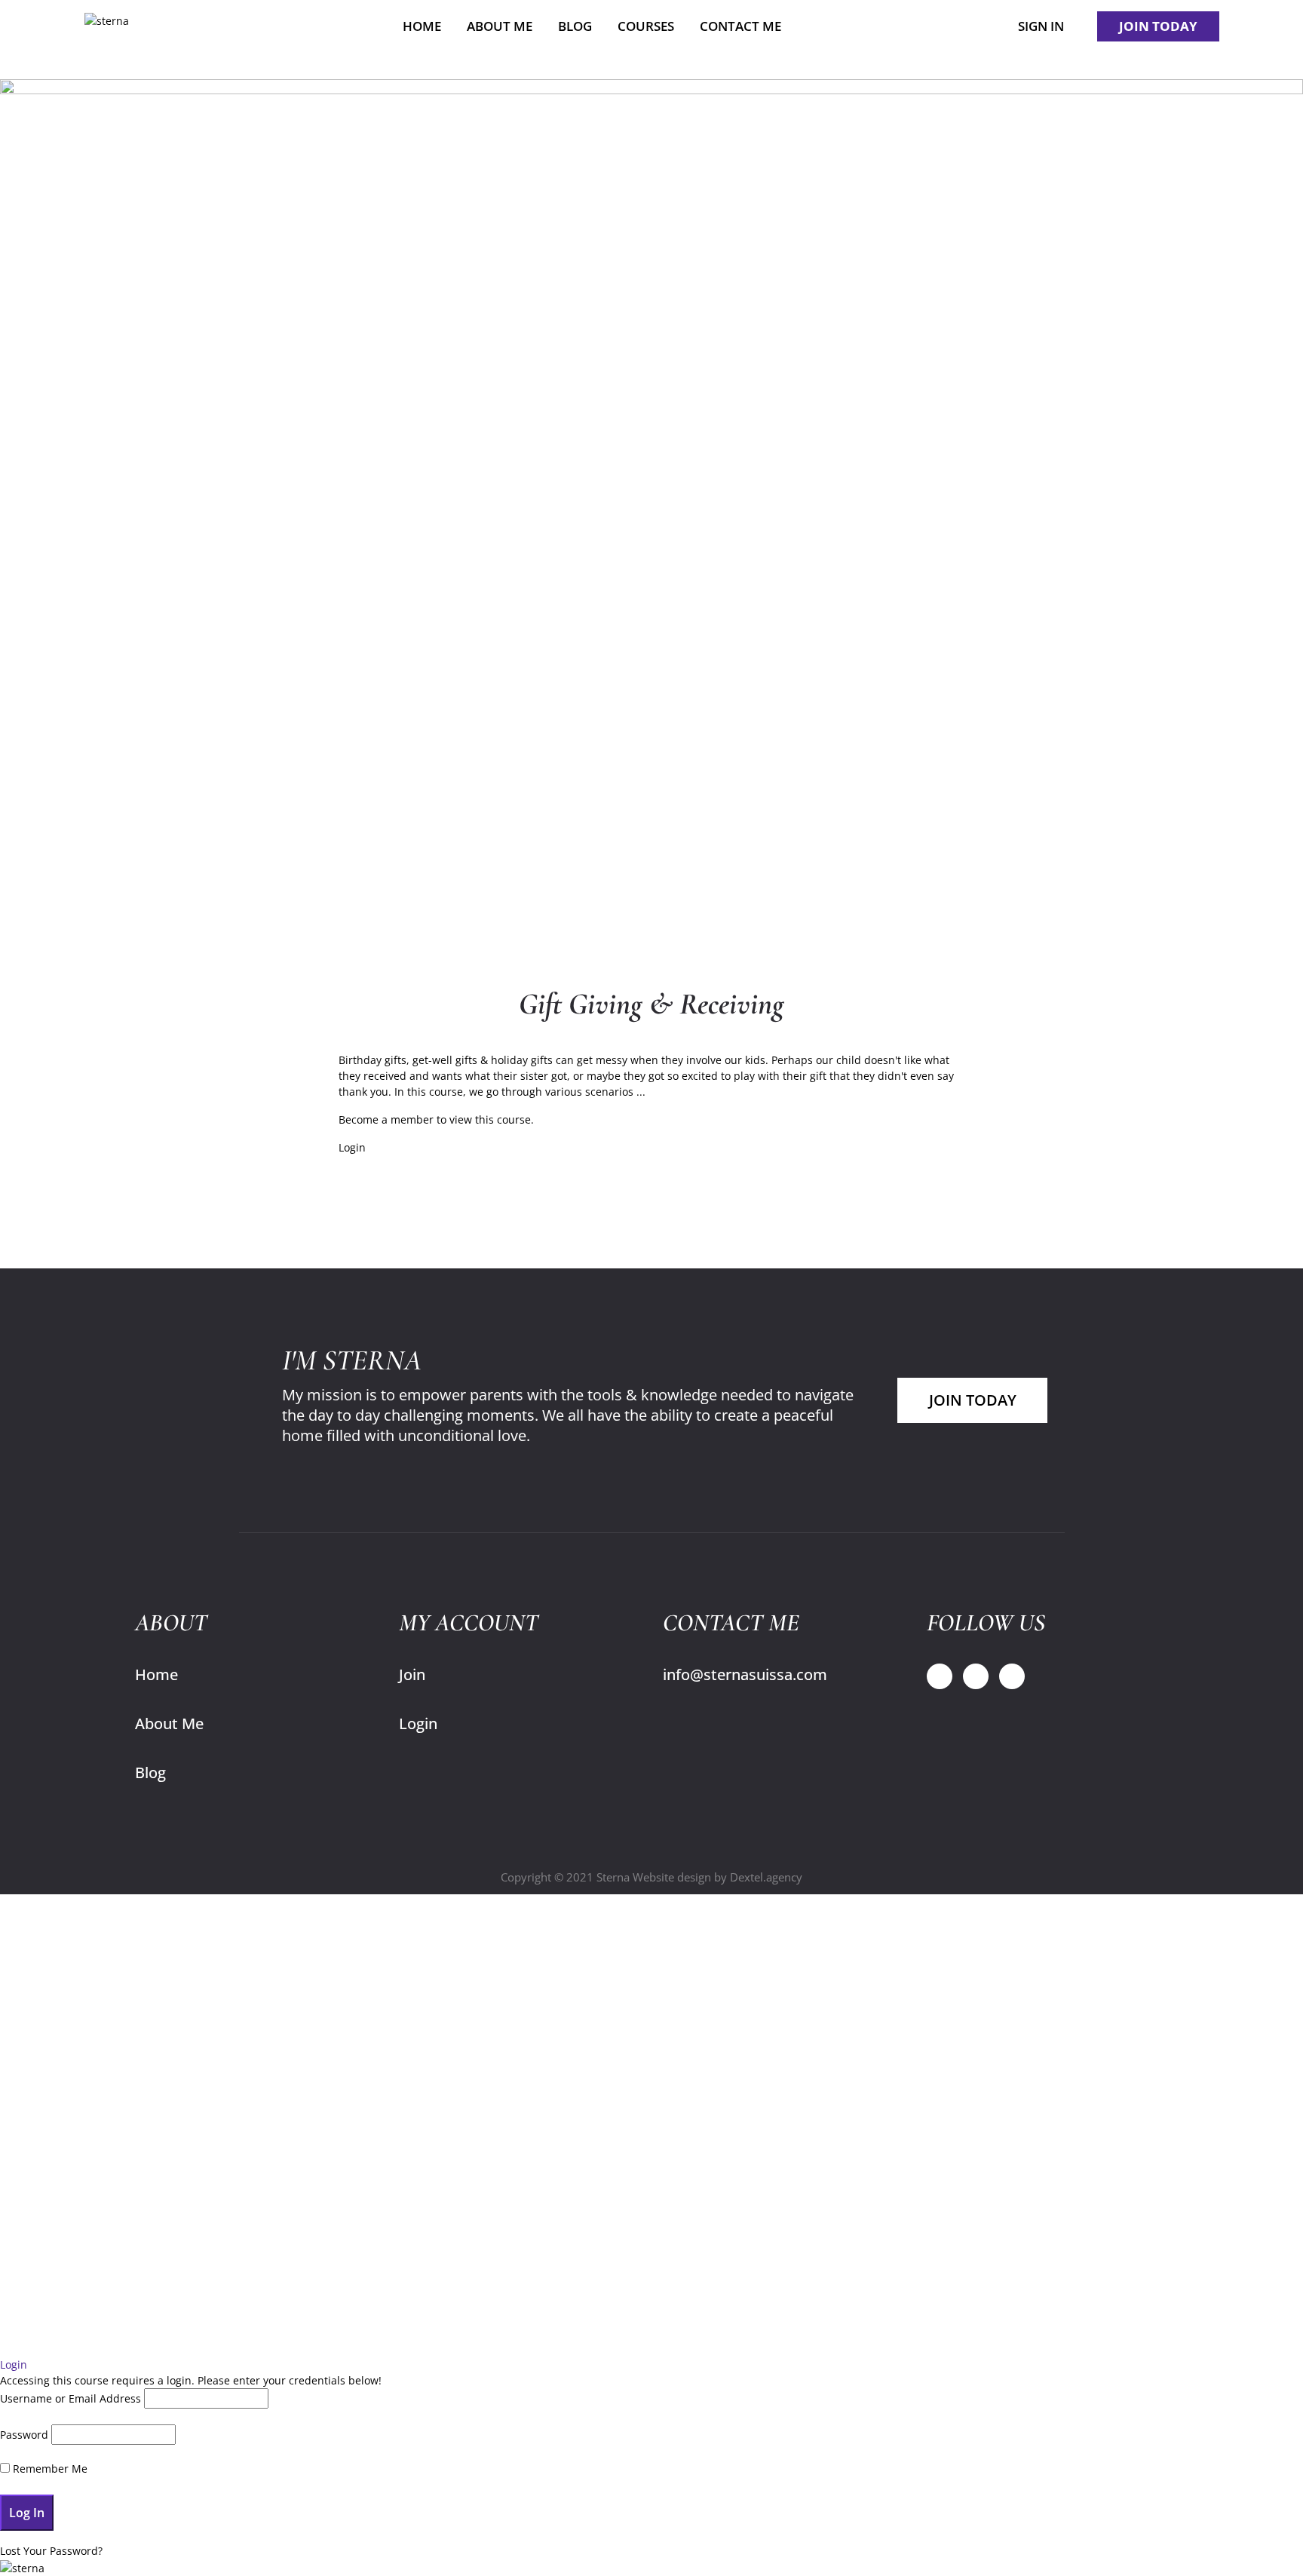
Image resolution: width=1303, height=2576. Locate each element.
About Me (169, 1723)
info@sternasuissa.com (745, 1674)
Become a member (386, 1119)
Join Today (973, 1400)
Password (24, 2435)
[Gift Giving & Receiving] (651, 512)
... (641, 1092)
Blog (150, 1773)
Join (412, 1674)
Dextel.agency (766, 1877)
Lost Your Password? (51, 2551)
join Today (1158, 26)
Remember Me (49, 2469)
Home (156, 1674)
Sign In (1041, 26)
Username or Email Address (71, 2398)
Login (352, 1147)
